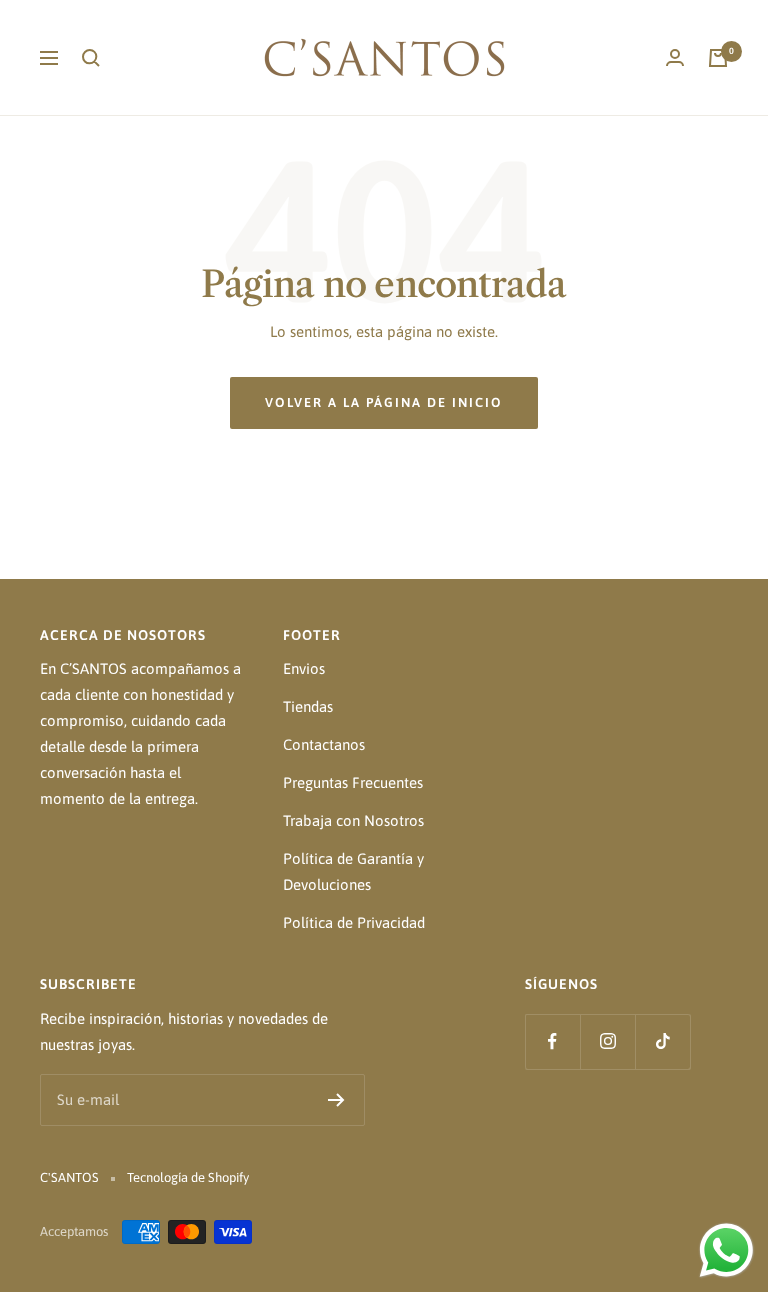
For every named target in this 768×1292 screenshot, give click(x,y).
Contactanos (324, 744)
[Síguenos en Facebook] (552, 1041)
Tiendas (308, 706)
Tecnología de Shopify (188, 1177)
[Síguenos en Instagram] (607, 1041)
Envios (304, 668)
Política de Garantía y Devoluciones (353, 871)
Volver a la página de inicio (384, 402)
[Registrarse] (336, 1100)
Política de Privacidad (354, 922)
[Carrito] (718, 58)
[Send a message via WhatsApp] (726, 1250)
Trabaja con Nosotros (353, 820)
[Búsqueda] (91, 58)
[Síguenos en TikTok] (662, 1041)
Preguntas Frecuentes (353, 782)
